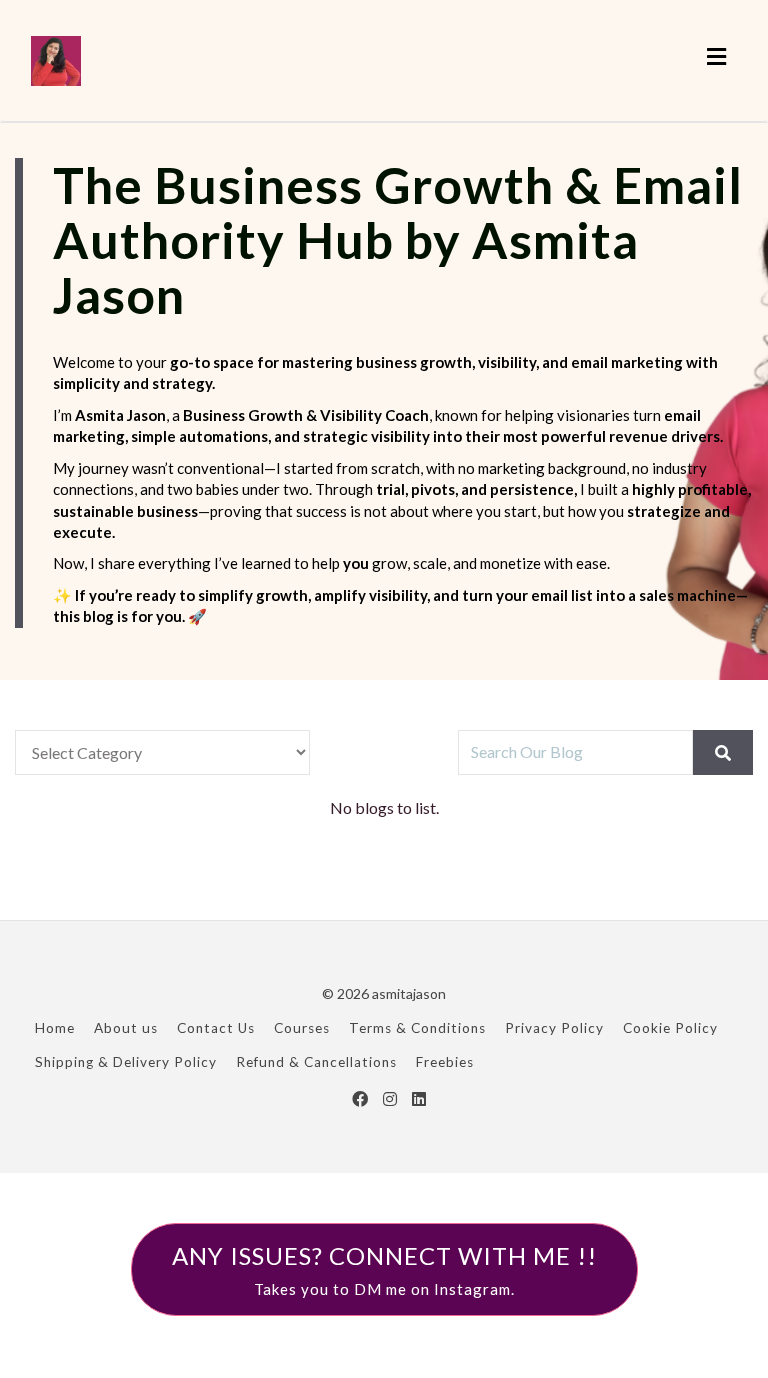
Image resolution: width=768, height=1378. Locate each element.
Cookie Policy (670, 1028)
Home (55, 1028)
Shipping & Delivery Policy (126, 1062)
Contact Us (216, 1028)
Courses (302, 1028)
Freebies (445, 1062)
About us (126, 1028)
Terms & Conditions (417, 1028)
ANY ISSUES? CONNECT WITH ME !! (384, 1269)
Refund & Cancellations (316, 1062)
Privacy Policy (554, 1028)
